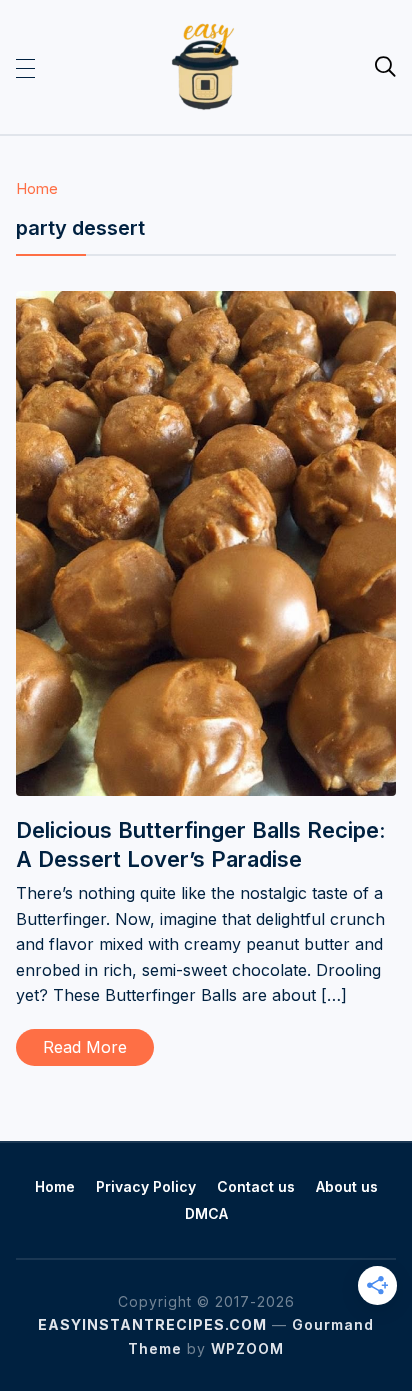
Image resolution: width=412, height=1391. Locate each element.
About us (347, 1186)
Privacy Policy (146, 1186)
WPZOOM (247, 1348)
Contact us (256, 1186)
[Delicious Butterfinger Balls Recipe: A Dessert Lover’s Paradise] (205, 304)
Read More (85, 1047)
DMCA (206, 1213)
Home (37, 188)
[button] (25, 67)
